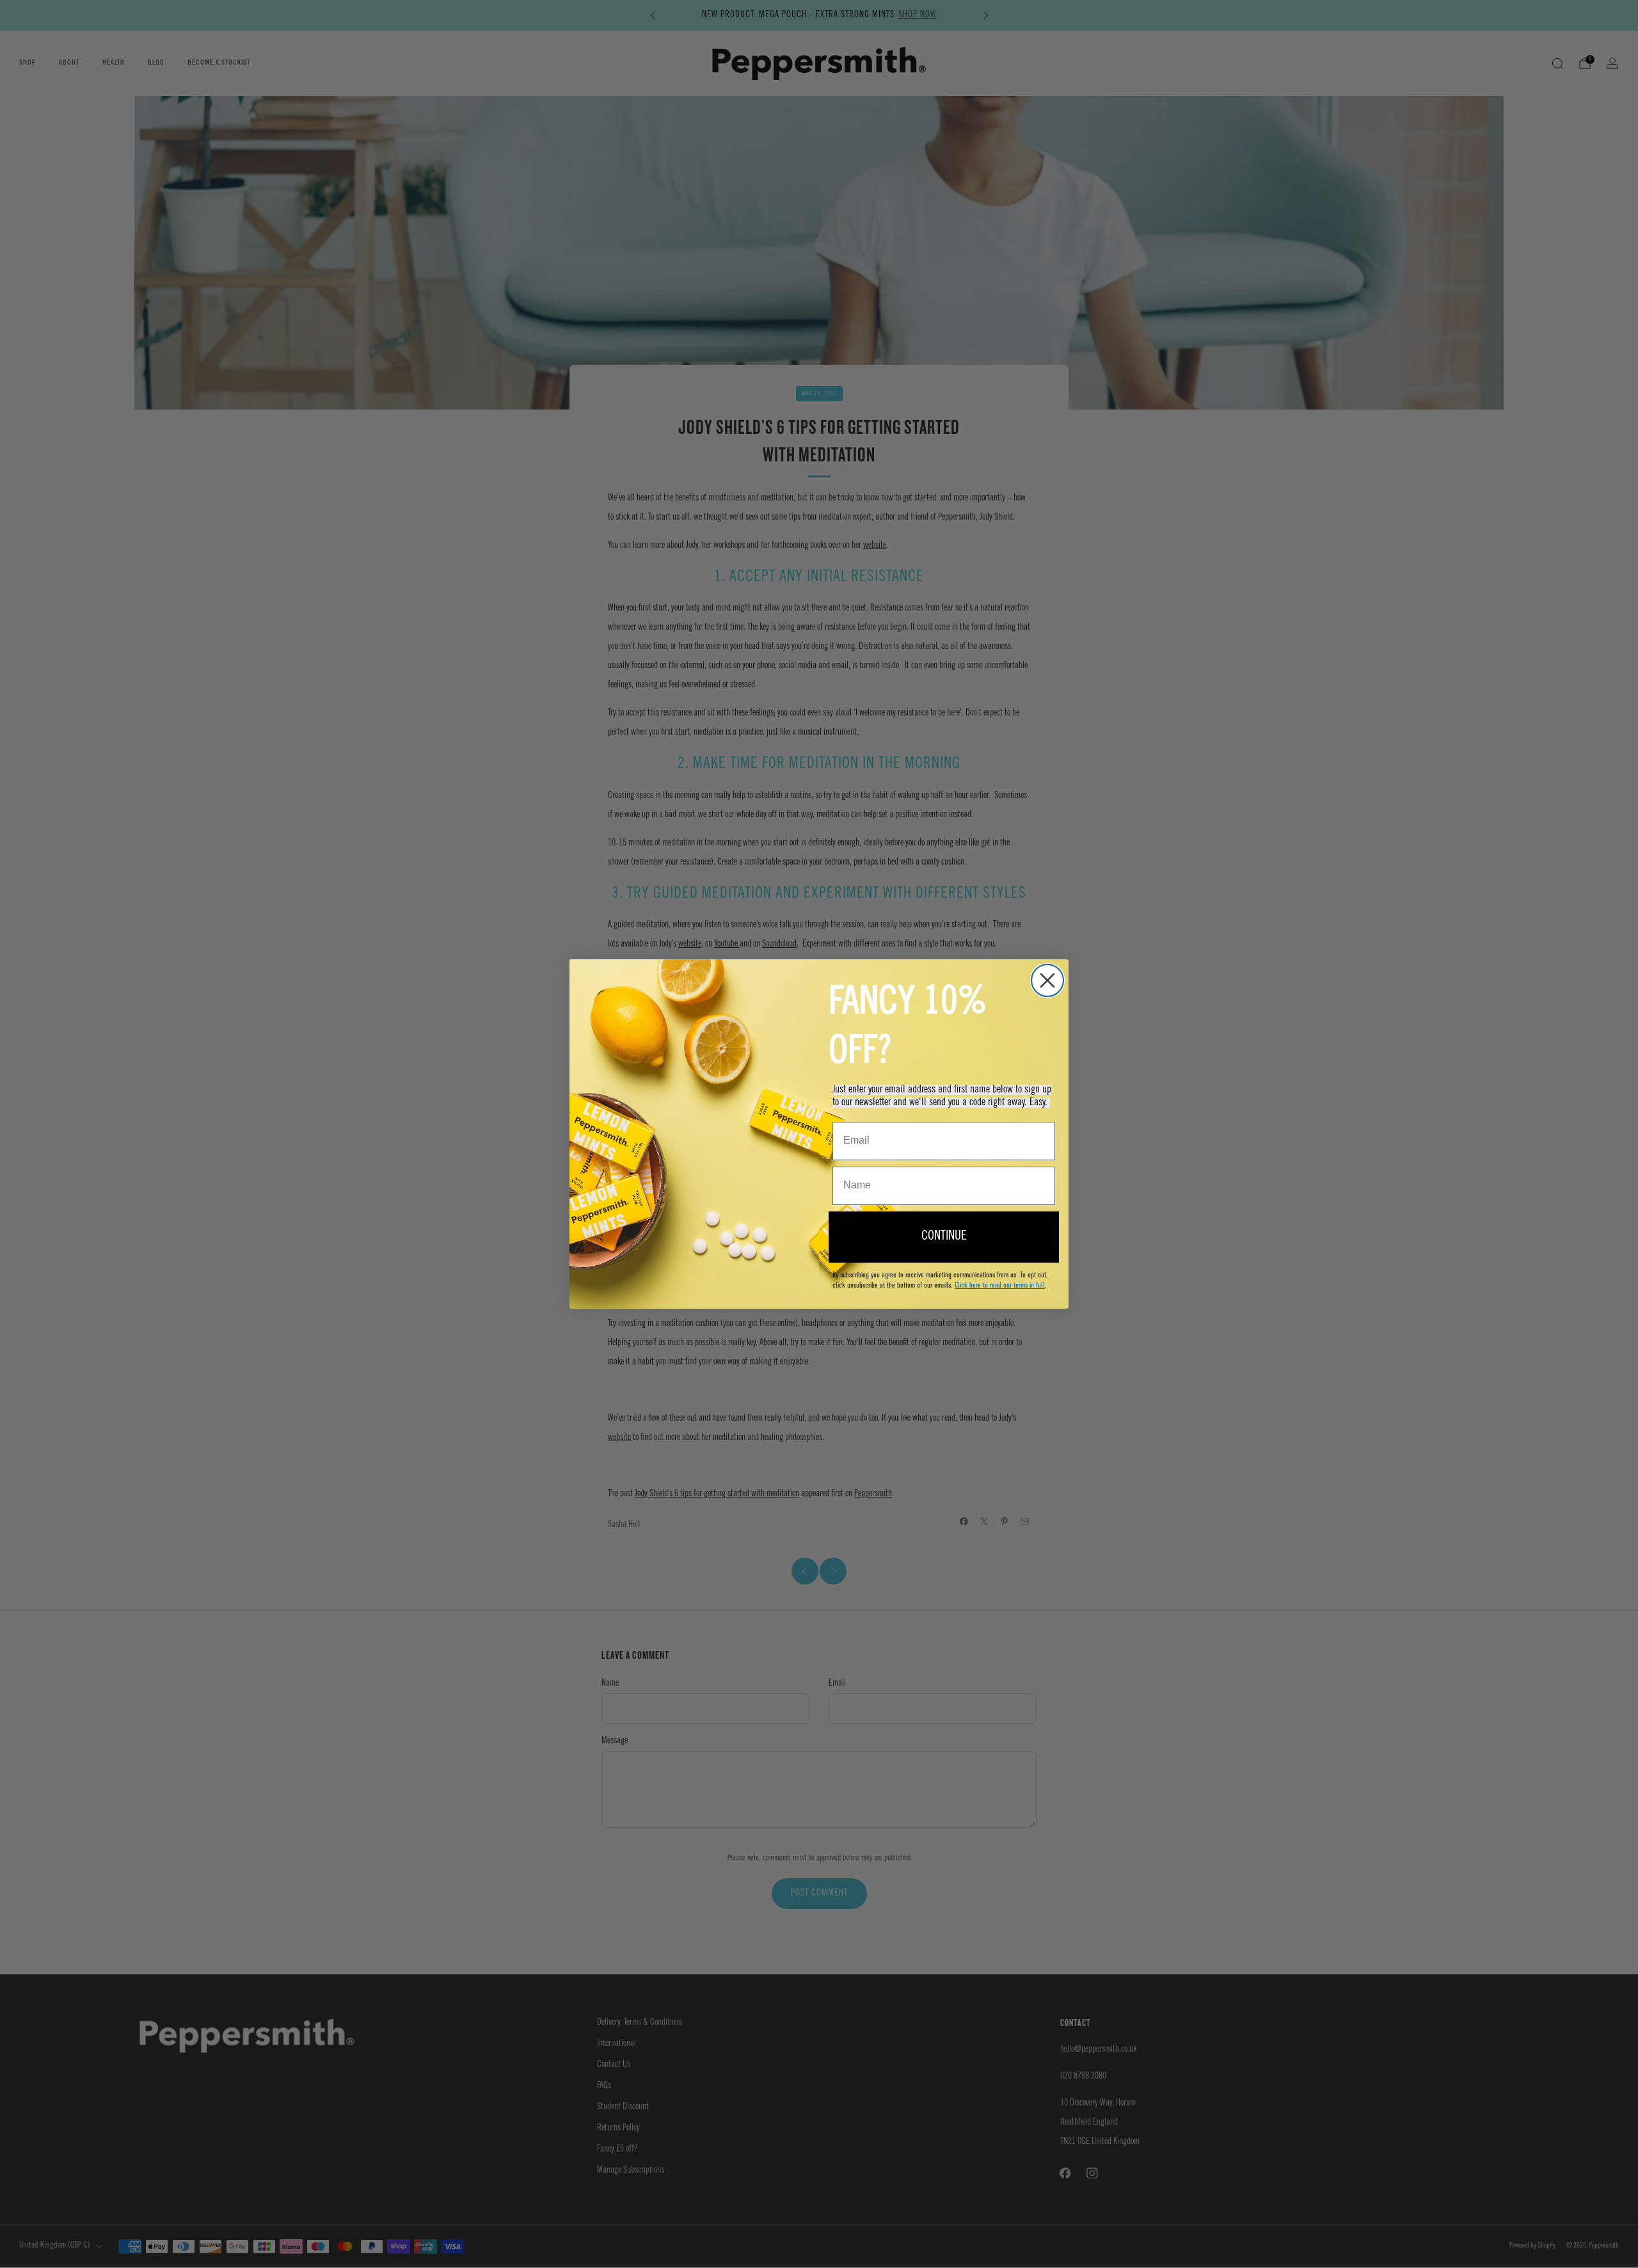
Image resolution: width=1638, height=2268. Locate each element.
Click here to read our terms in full (1000, 1285)
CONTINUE (944, 1237)
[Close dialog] (1047, 980)
